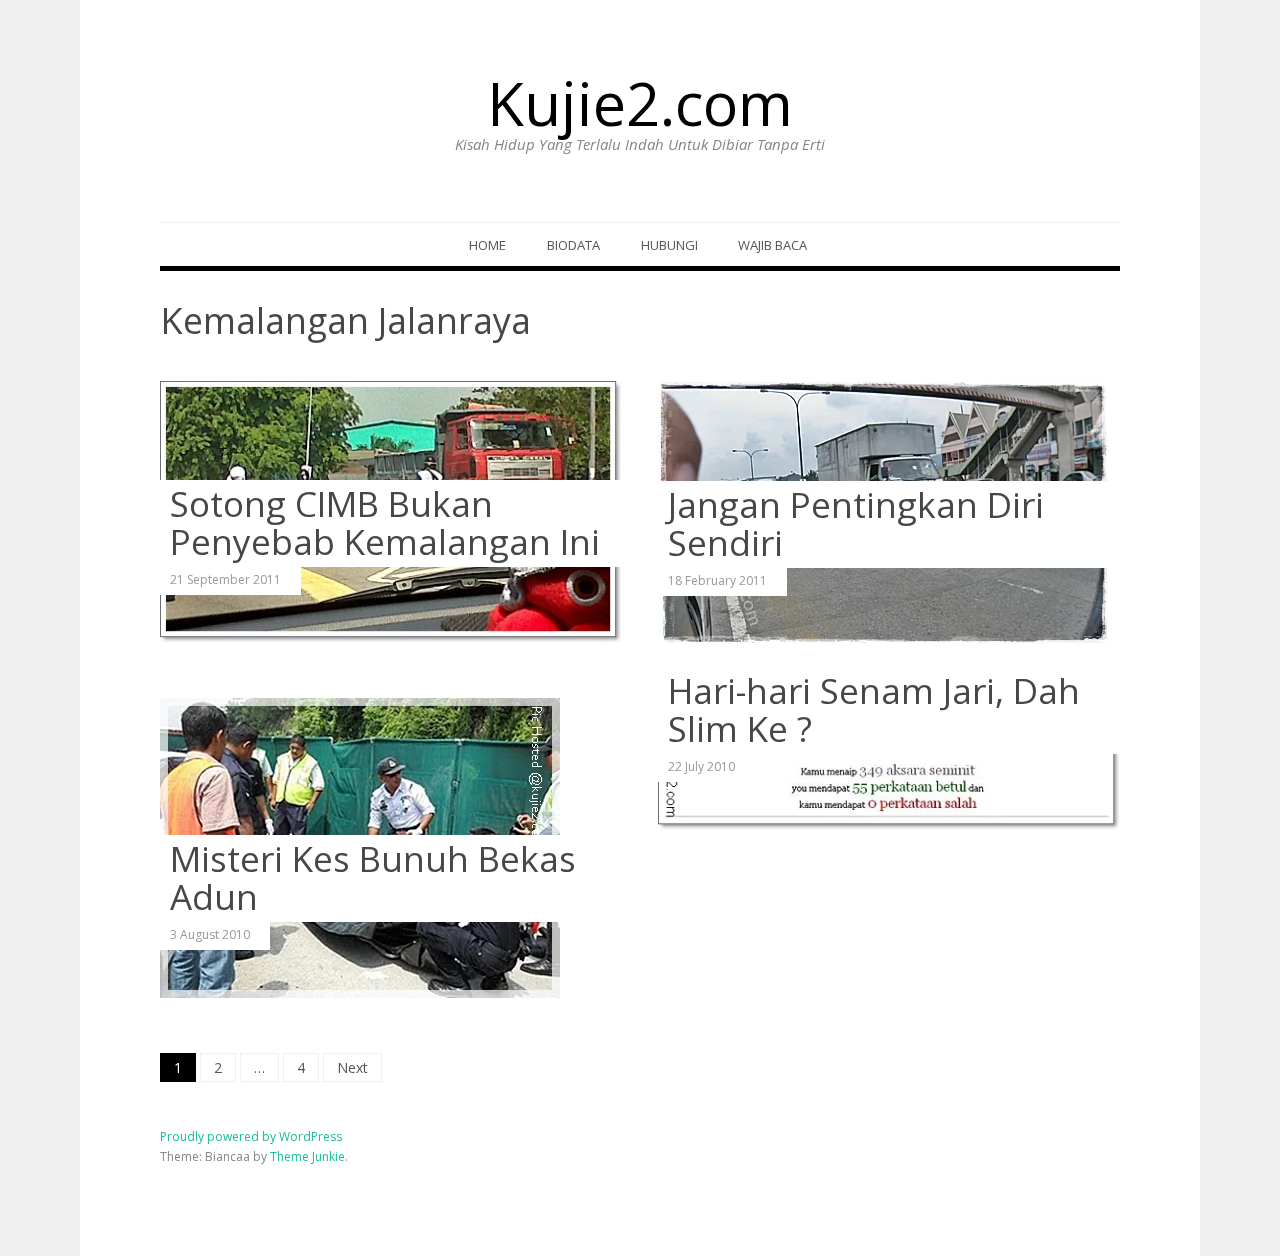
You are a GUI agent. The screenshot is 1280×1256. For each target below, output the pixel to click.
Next (352, 1067)
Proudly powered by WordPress (251, 1136)
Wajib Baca (772, 245)
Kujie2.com (640, 103)
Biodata (573, 245)
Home (487, 245)
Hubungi (669, 245)
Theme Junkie (307, 1156)
